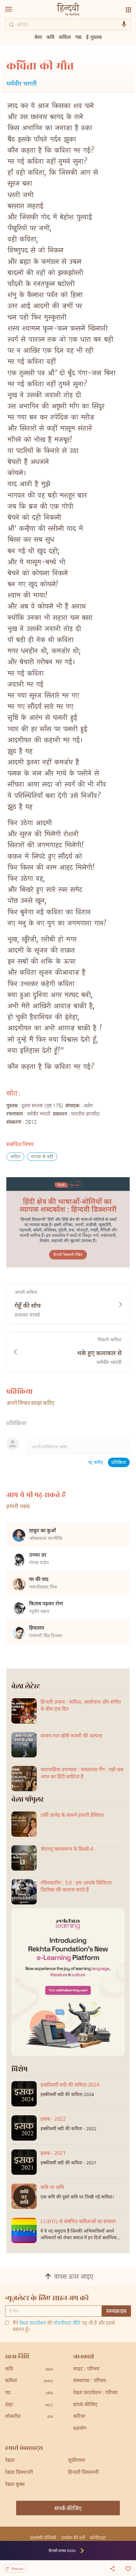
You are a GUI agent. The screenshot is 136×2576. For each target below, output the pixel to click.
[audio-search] (124, 24)
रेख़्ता (10, 2461)
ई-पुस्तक (94, 37)
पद (29, 2393)
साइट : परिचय (86, 2369)
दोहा (29, 2405)
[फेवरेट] (128, 2568)
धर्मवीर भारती (22, 84)
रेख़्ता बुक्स (15, 2485)
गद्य (78, 37)
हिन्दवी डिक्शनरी (83, 2473)
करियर (79, 2417)
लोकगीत (29, 2417)
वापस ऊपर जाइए (74, 2277)
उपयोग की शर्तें (73, 2538)
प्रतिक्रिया (119, 1463)
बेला (38, 37)
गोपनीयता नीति (67, 2324)
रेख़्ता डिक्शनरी (19, 2473)
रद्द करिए (96, 1463)
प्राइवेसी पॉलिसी (43, 2538)
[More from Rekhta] (128, 10)
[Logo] (68, 10)
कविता (15, 1157)
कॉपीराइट (98, 2538)
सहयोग (80, 2429)
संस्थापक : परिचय (90, 2381)
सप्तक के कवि (42, 1157)
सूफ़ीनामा (77, 2461)
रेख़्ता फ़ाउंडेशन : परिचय (95, 2393)
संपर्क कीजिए (85, 2405)
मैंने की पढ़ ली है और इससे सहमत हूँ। (64, 2327)
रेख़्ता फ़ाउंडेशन (33, 2324)
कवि (50, 37)
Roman (17, 2569)
